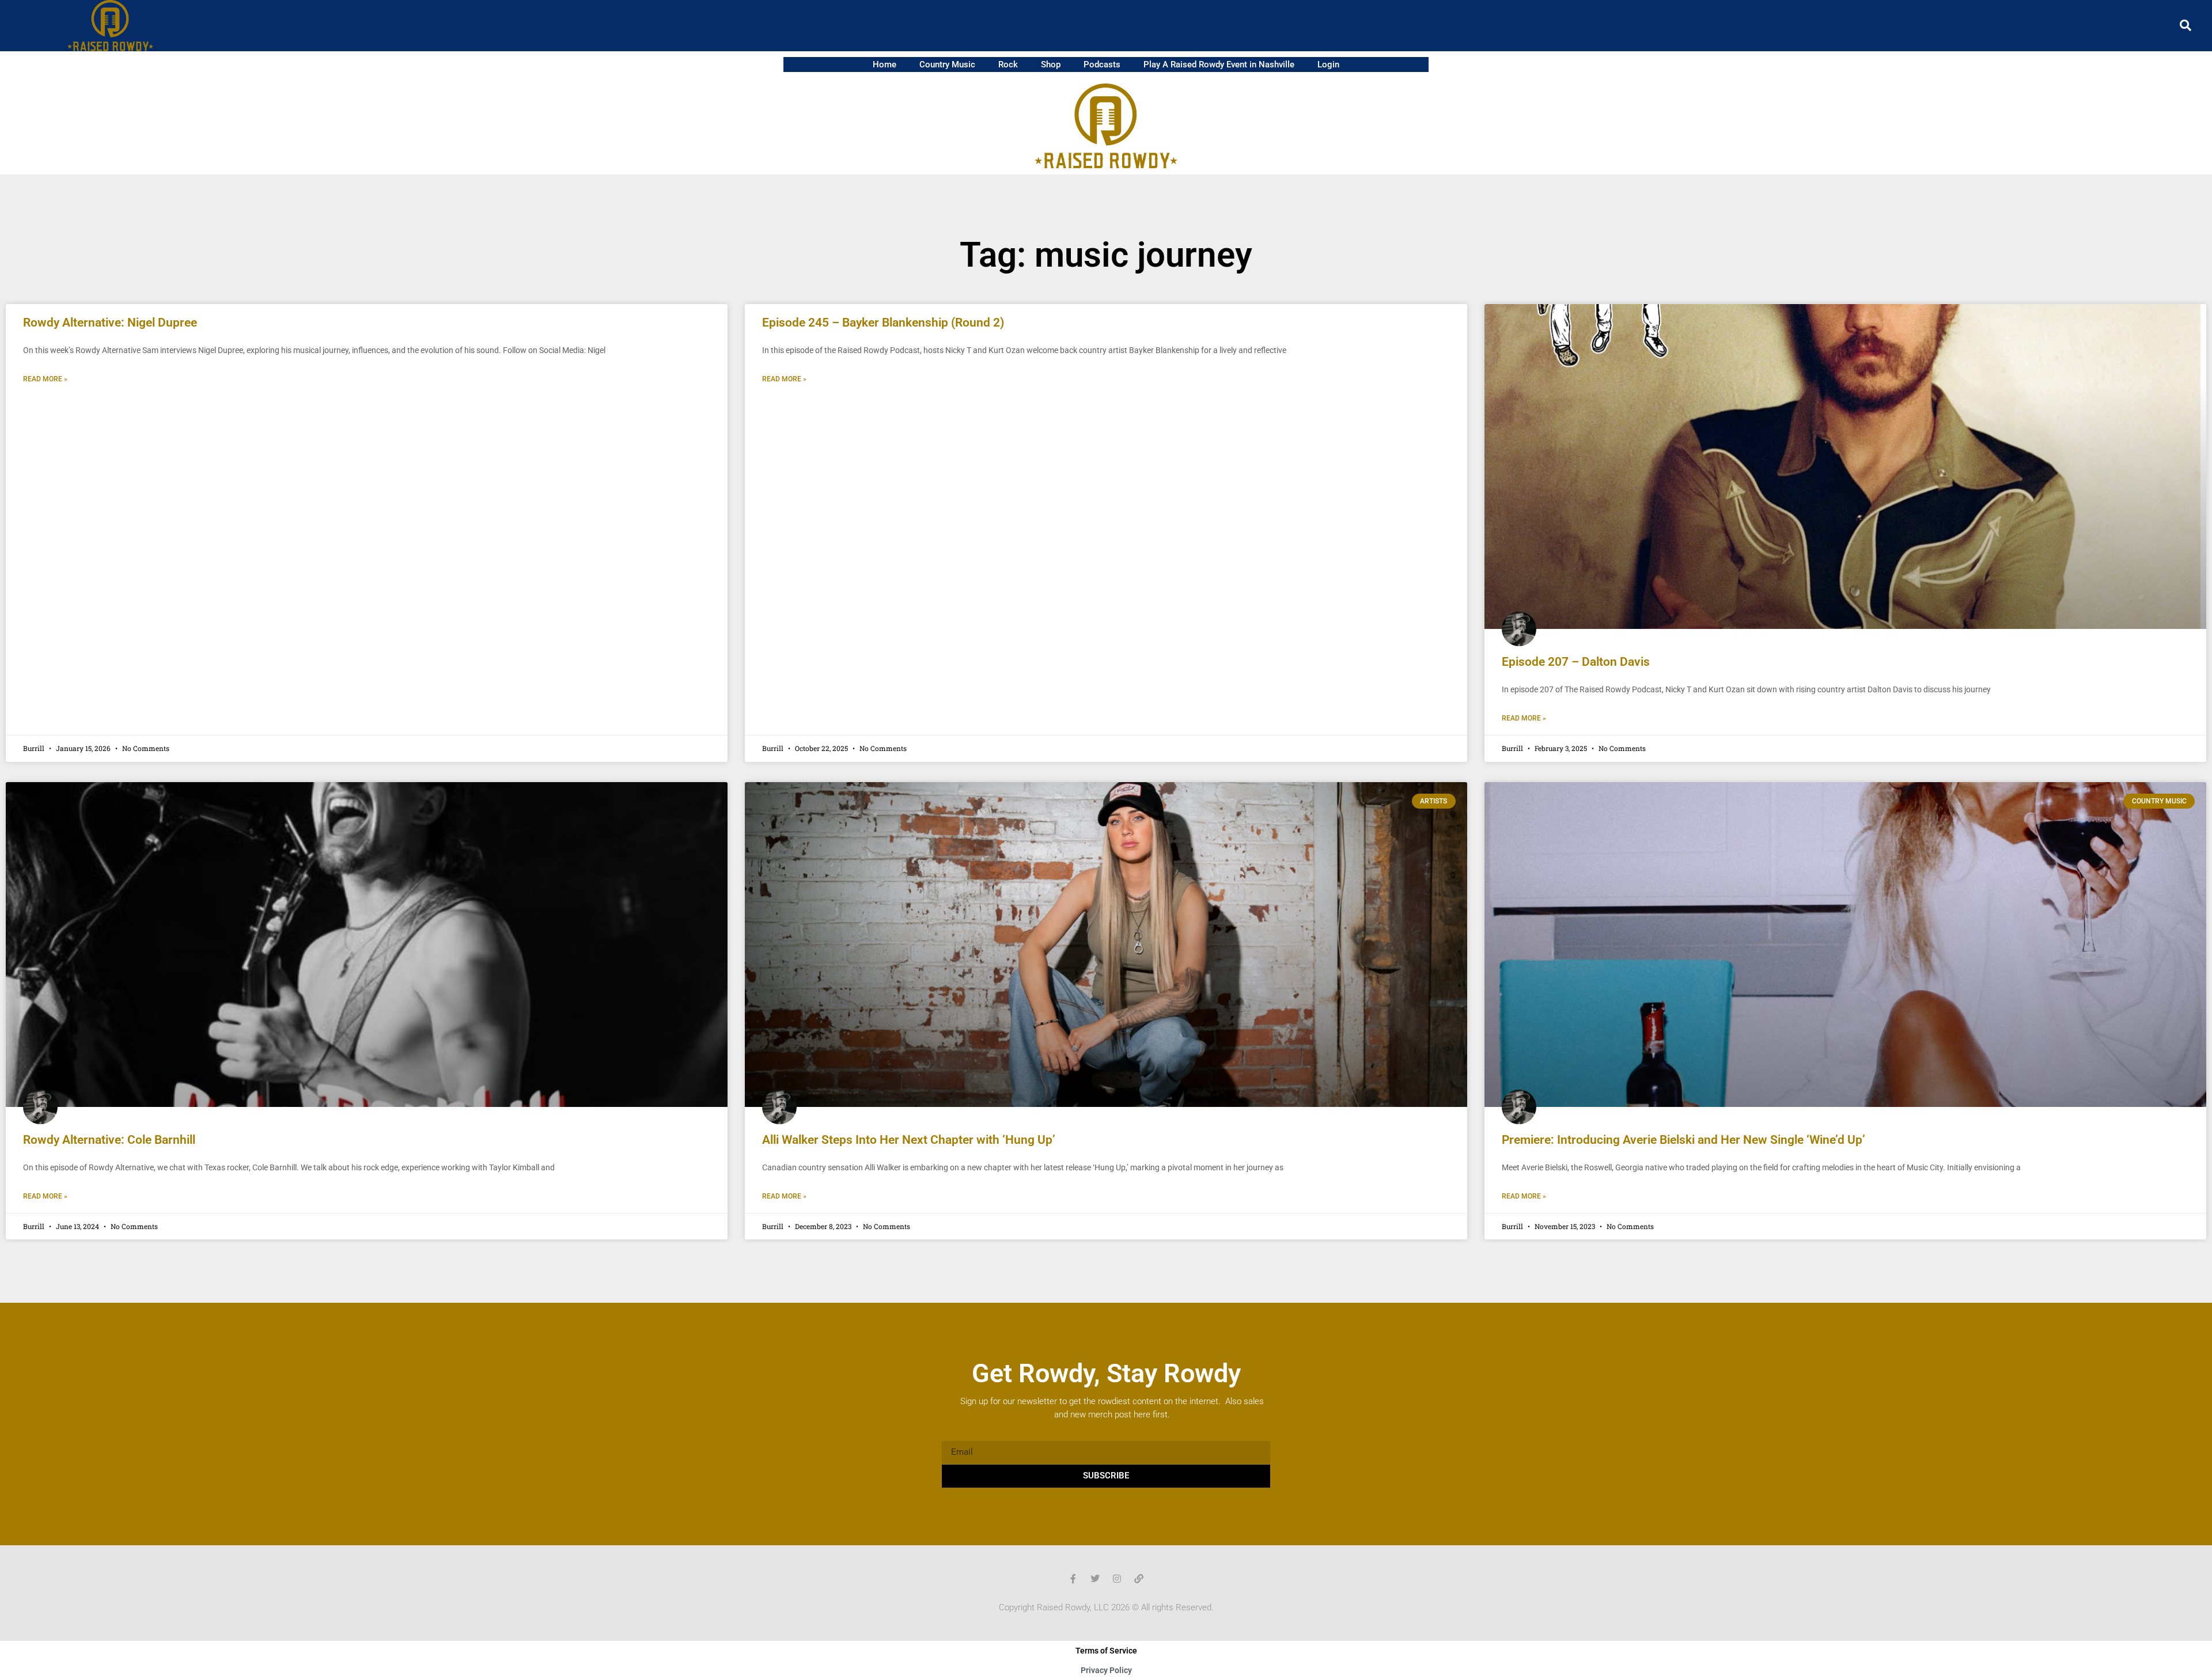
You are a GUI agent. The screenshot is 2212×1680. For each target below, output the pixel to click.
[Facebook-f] (1073, 1579)
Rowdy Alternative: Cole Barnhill (109, 1140)
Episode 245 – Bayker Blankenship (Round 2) (883, 323)
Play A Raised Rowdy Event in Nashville (1219, 65)
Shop (1051, 65)
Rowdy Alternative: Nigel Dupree (110, 323)
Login (1328, 65)
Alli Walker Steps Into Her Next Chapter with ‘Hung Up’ (909, 1140)
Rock (1008, 65)
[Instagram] (1117, 1579)
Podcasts (1102, 65)
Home (885, 65)
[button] (2186, 25)
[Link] (1139, 1579)
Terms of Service (1106, 1651)
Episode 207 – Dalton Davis (1576, 662)
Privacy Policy (1106, 1670)
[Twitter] (1095, 1579)
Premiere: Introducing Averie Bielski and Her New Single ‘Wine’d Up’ (1683, 1140)
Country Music (947, 65)
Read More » (45, 379)
